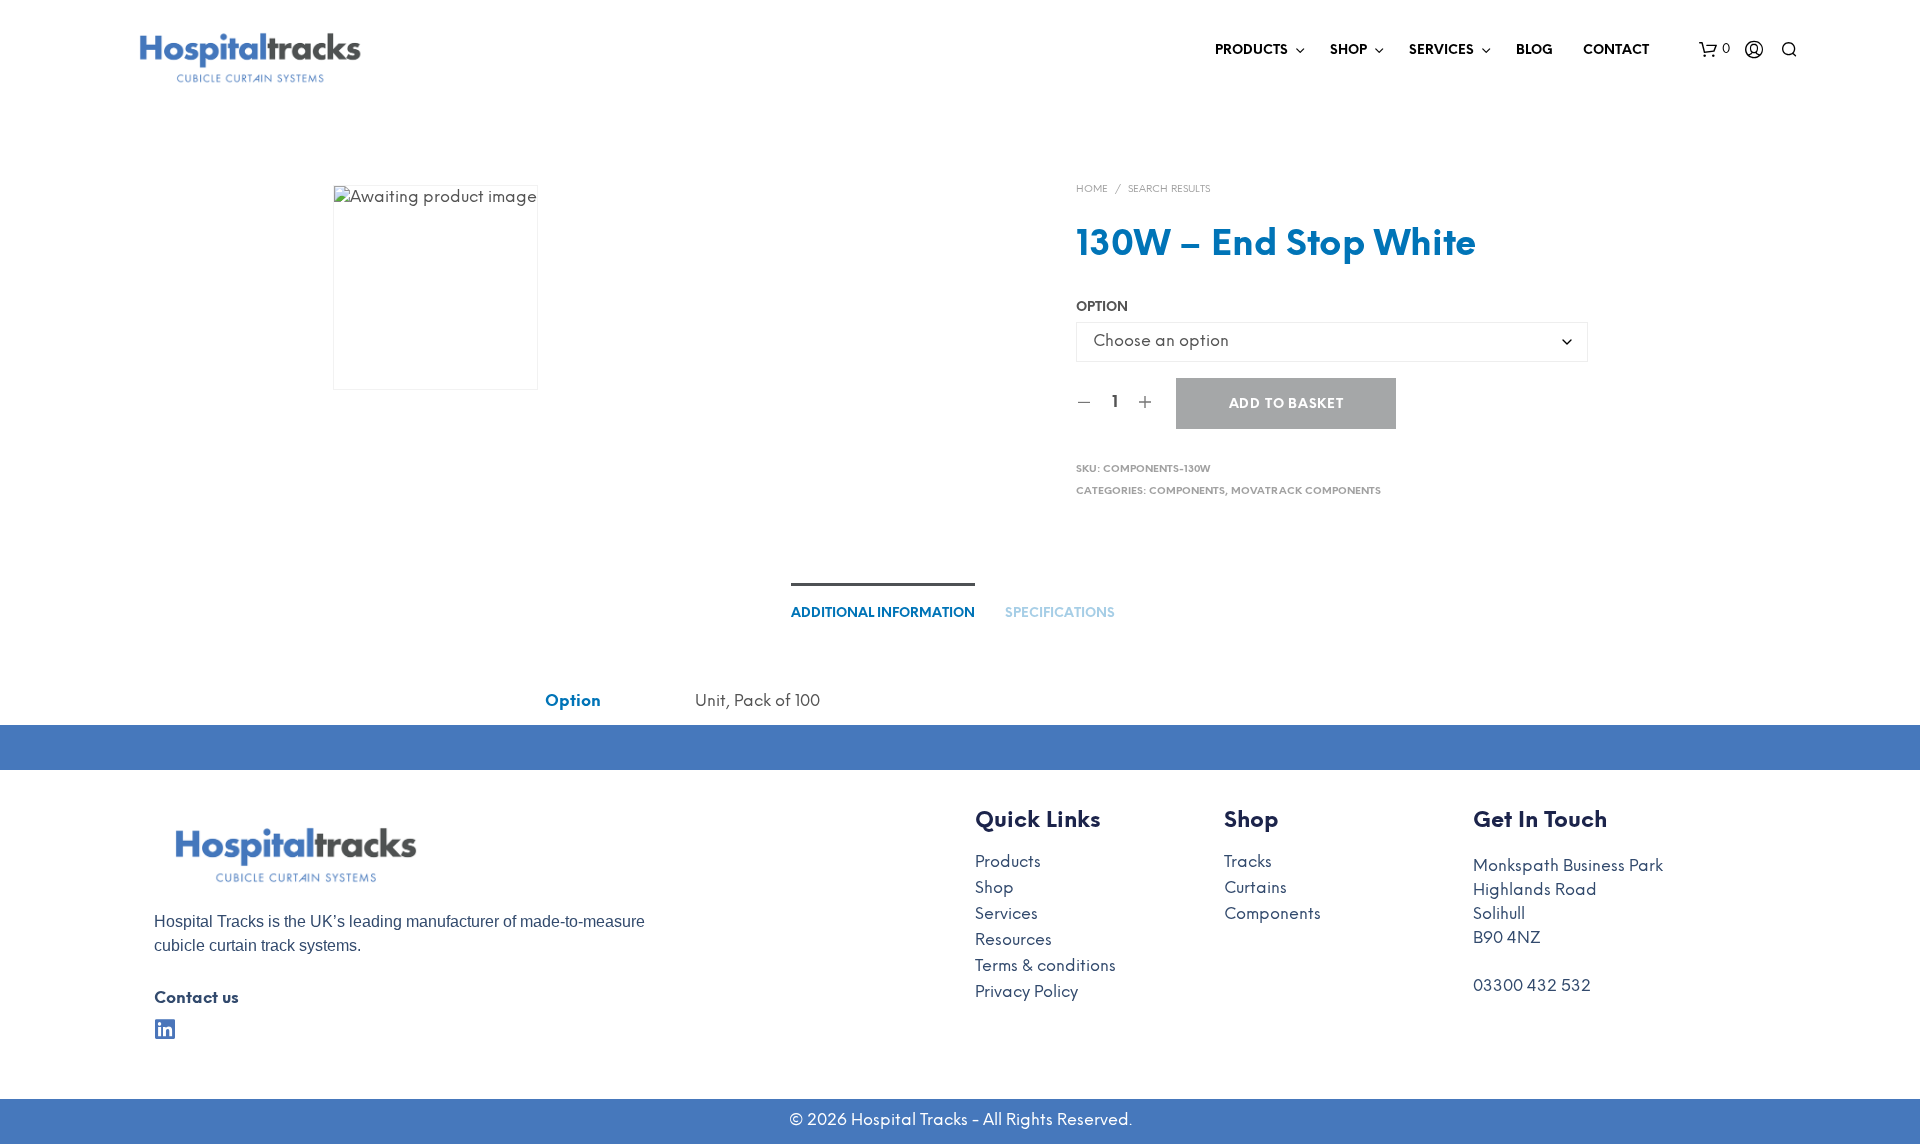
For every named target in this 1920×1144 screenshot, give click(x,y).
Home (1092, 189)
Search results (1169, 189)
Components (1187, 491)
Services (1441, 50)
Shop (1348, 50)
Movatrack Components (1306, 491)
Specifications (1060, 613)
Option (1102, 307)
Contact (1616, 50)
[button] (1714, 50)
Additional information (883, 613)
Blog (1534, 50)
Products (1251, 50)
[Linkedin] (165, 1029)
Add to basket (1286, 404)
